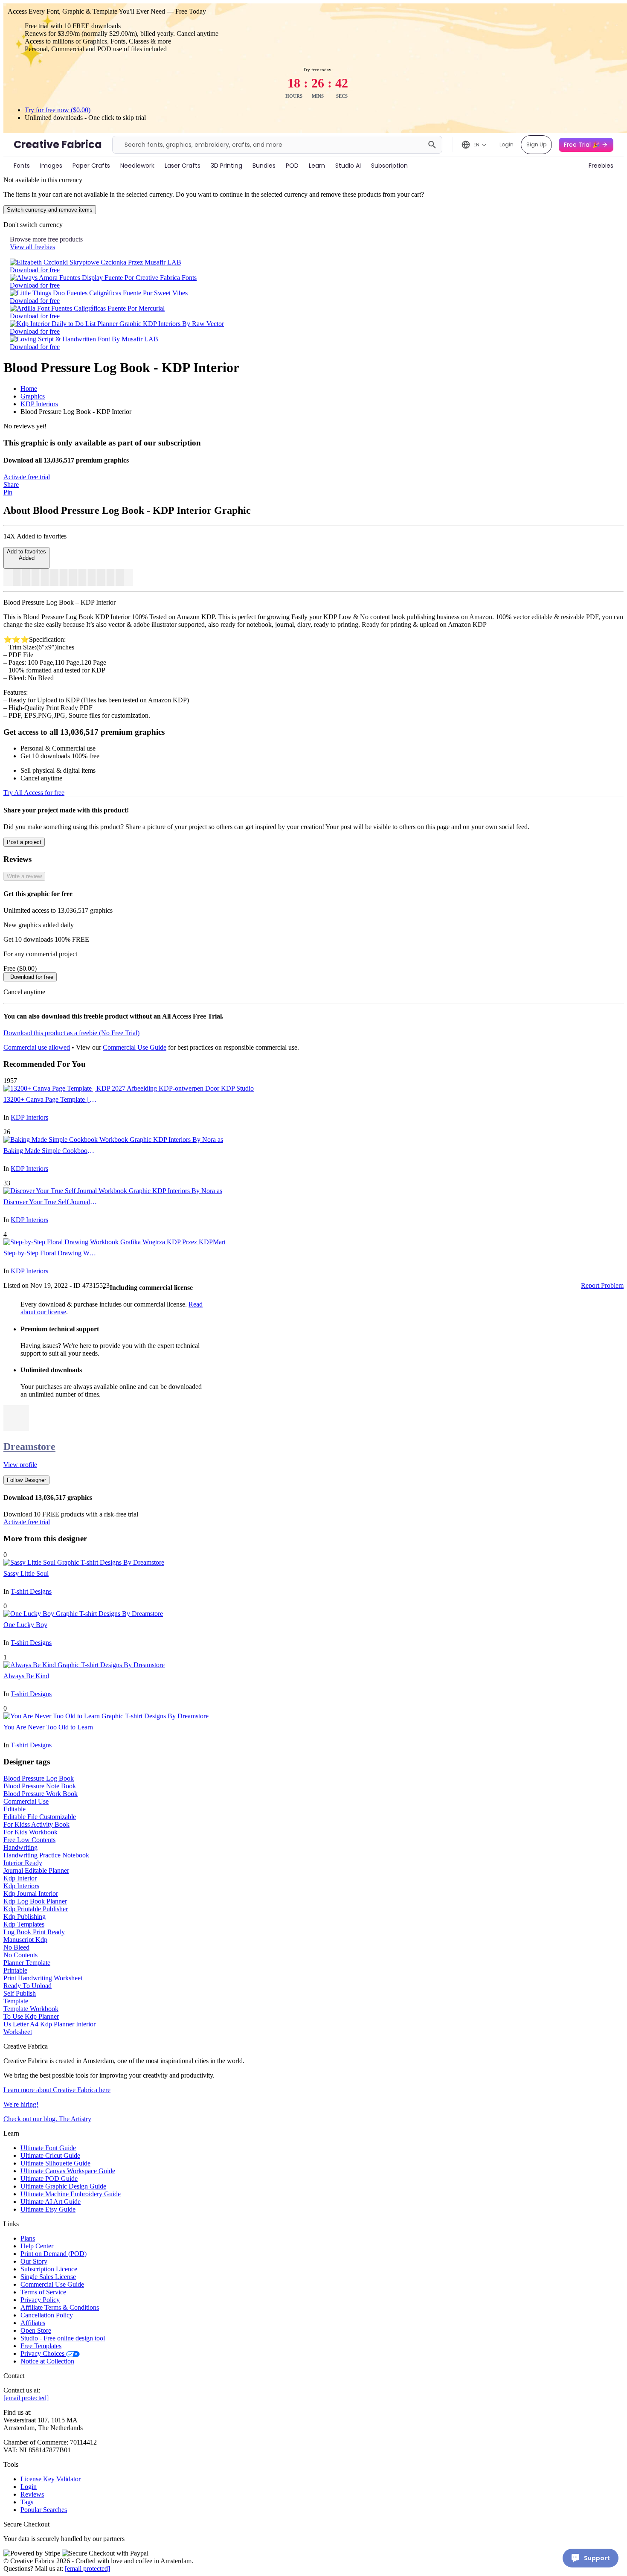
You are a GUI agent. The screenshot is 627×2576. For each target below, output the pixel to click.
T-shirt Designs (31, 1591)
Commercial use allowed (37, 1047)
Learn (317, 166)
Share (11, 485)
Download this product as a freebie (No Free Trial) (71, 1033)
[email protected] (26, 2398)
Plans (28, 2238)
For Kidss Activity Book (36, 1824)
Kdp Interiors (21, 1886)
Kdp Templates (24, 1924)
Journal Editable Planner (36, 1870)
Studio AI (348, 166)
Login (507, 144)
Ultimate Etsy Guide (48, 2209)
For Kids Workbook (30, 1832)
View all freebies (32, 247)
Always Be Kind (26, 1676)
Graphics (33, 396)
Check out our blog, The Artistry (47, 2119)
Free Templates (41, 2346)
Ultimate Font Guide (48, 2148)
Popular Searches (44, 2510)
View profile (20, 1465)
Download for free (35, 270)
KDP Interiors (39, 404)
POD (292, 166)
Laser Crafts (183, 166)
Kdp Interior (20, 1878)
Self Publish (20, 1993)
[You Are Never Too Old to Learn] (106, 1716)
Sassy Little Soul (26, 1573)
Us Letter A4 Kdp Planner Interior (49, 2024)
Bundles (264, 166)
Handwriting (20, 1847)
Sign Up (536, 144)
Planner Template (27, 1963)
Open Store (36, 2330)
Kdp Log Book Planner (35, 1901)
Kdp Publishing (25, 1917)
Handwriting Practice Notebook (46, 1855)
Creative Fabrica (58, 144)
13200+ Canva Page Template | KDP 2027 (50, 1099)
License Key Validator (51, 2479)
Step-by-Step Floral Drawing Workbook (50, 1253)
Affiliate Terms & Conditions (60, 2307)
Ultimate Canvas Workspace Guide (68, 2171)
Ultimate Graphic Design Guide (63, 2186)
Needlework (137, 166)
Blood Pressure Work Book (41, 1794)
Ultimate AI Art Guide (51, 2202)
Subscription (389, 166)
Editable (15, 1809)
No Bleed (16, 1947)
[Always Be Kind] (84, 1665)
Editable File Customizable (40, 1817)
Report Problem (602, 1285)
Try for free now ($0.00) (58, 110)
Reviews (32, 2494)
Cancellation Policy (47, 2315)
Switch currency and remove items (50, 210)
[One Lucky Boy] (83, 1614)
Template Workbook (31, 2009)
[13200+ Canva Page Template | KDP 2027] (129, 1088)
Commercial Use (26, 1801)
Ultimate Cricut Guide (50, 2155)
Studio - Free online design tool (63, 2338)
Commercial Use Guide (135, 1047)
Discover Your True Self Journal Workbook (50, 1202)
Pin (8, 492)
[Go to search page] (432, 145)
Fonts (22, 166)
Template (16, 2001)
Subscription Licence (49, 2269)
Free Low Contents (29, 1840)
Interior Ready (23, 1863)
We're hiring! (21, 2104)
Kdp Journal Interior (31, 1893)
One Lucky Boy (25, 1625)
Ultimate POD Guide (49, 2179)
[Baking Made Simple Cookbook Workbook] (113, 1140)
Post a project (24, 842)
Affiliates (33, 2323)
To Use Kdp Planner (31, 2016)
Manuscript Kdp (25, 1940)
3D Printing (226, 166)
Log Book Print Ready (34, 1932)
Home (29, 389)
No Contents (20, 1955)
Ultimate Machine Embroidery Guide (71, 2194)
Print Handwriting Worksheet (43, 1978)
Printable (15, 1970)
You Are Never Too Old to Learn (48, 1727)
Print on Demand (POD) (54, 2254)
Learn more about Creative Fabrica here (57, 2090)
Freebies (601, 166)
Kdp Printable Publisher (36, 1909)
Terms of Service (43, 2292)
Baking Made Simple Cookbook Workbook (50, 1151)
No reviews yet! (25, 426)
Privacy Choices (43, 2353)
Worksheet (18, 2032)
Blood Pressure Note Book (40, 1786)
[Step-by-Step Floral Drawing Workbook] (115, 1242)
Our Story (34, 2261)
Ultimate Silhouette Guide (55, 2163)
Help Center (37, 2246)
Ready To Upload (28, 1986)
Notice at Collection (47, 2361)
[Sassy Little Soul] (84, 1562)
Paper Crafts (91, 166)
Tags (27, 2502)
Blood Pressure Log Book (39, 1778)
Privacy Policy (40, 2300)
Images (51, 166)
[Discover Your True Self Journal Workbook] (113, 1191)
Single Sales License (48, 2277)
